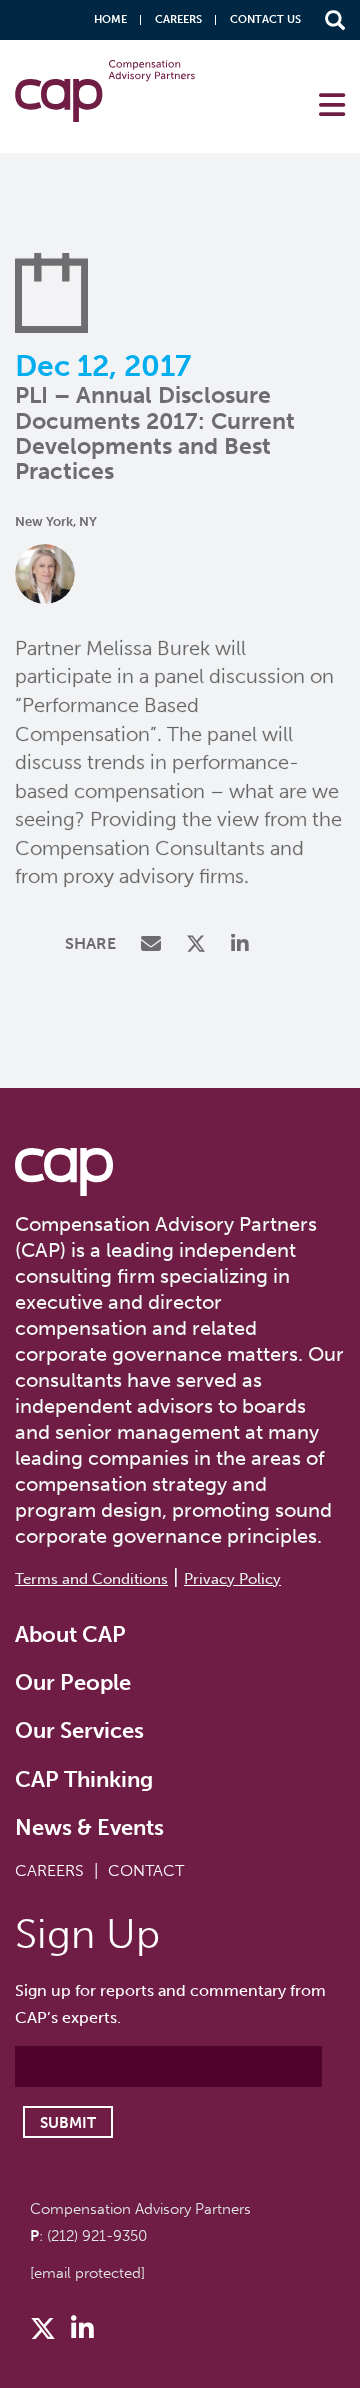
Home (110, 19)
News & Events (89, 1827)
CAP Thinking (84, 1779)
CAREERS (49, 1870)
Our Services (79, 1730)
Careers (178, 19)
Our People (73, 1682)
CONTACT (146, 1870)
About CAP (70, 1634)
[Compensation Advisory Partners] (64, 1172)
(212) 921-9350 (97, 2236)
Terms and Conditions (91, 1579)
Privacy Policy (232, 1579)
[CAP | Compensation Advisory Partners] (105, 91)
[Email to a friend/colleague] (153, 945)
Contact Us (265, 19)
